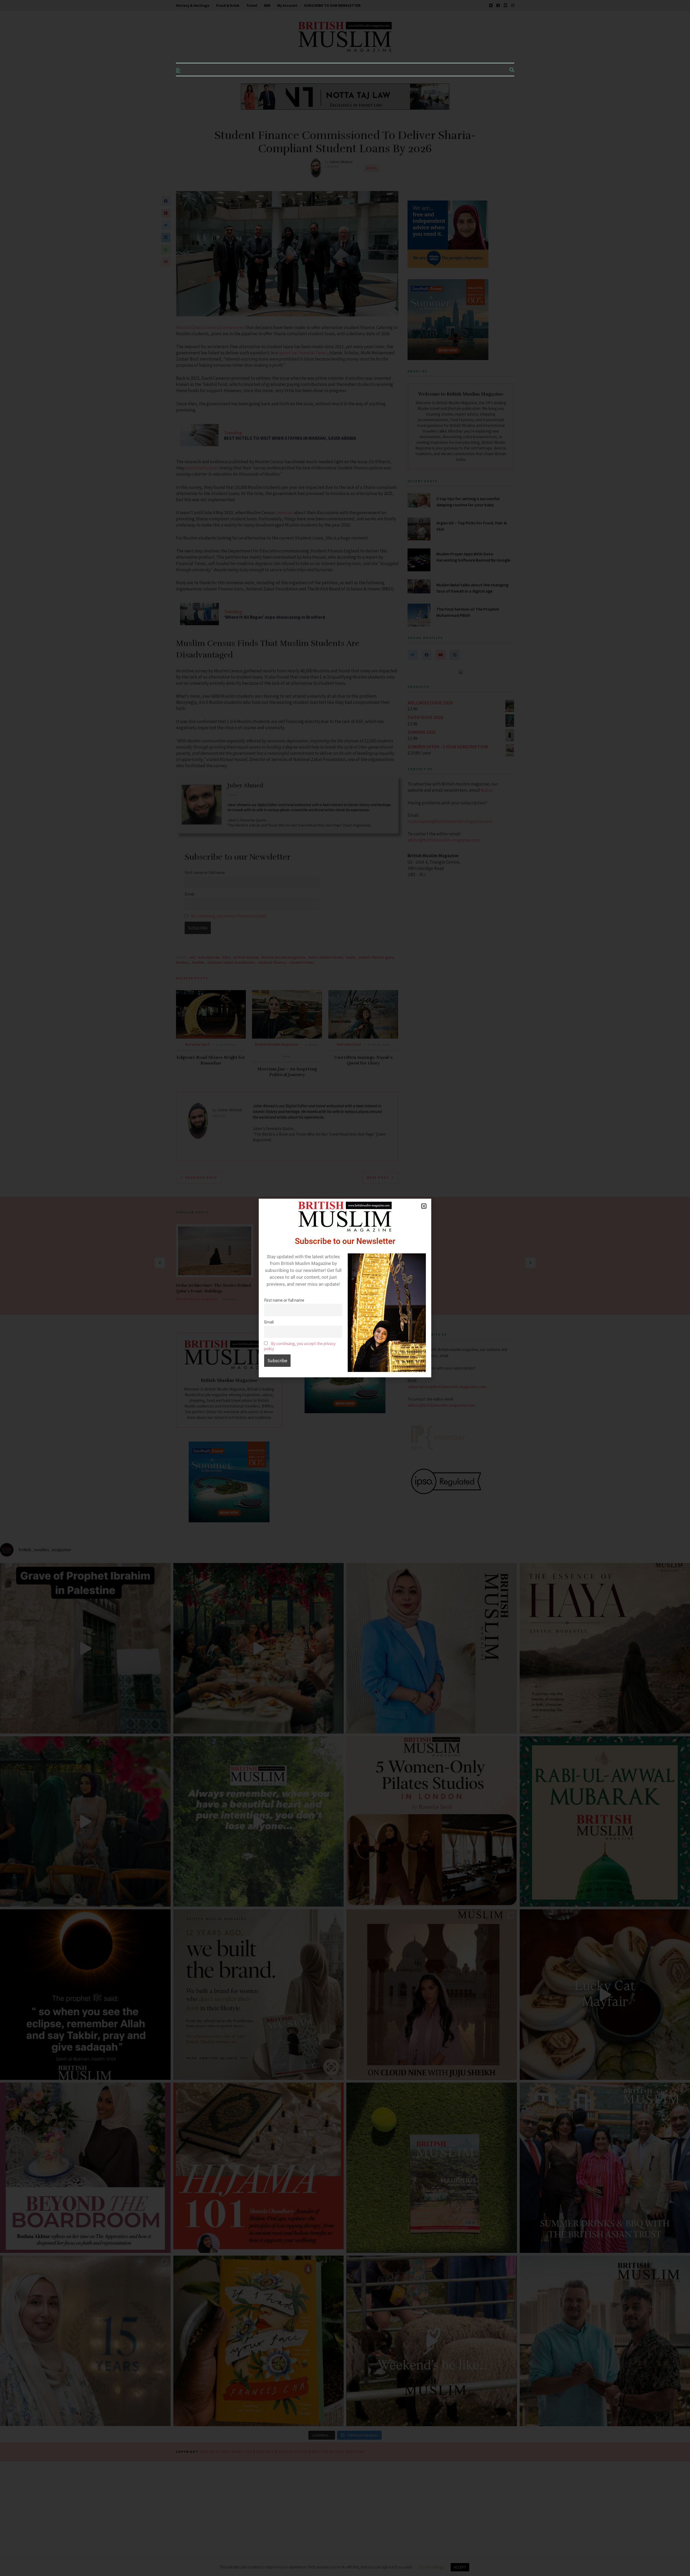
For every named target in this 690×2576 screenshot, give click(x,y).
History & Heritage (193, 5)
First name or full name (284, 1300)
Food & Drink (228, 5)
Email (269, 1322)
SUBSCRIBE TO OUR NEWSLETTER (332, 5)
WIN (267, 5)
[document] (345, 1288)
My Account (287, 5)
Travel (252, 5)
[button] (424, 1206)
